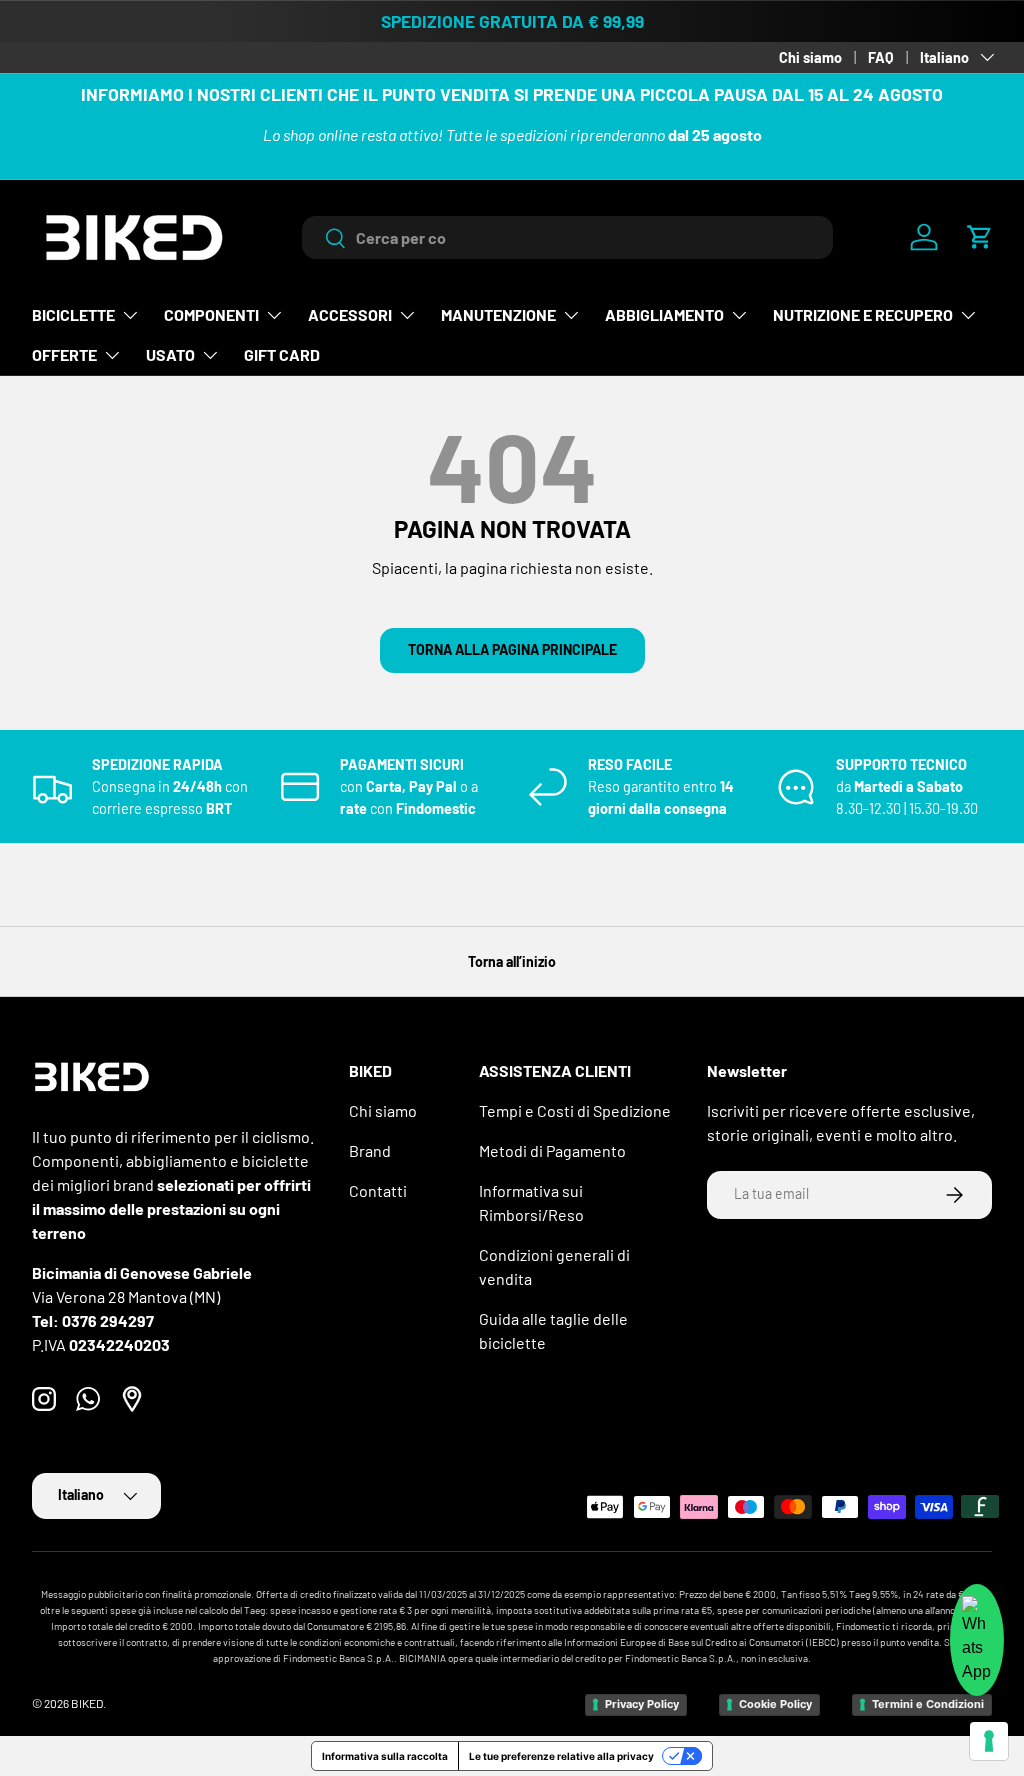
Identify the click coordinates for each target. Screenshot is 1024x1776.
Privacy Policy (642, 1704)
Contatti (378, 1190)
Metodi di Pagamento (552, 1150)
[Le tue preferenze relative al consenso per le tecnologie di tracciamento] (989, 1741)
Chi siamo (810, 57)
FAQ (881, 57)
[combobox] (567, 237)
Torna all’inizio (512, 961)
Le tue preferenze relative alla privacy (561, 1756)
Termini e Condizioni (928, 1704)
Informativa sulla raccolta (385, 1756)
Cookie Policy (775, 1704)
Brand (370, 1150)
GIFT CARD (282, 354)
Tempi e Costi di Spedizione (575, 1110)
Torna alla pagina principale (512, 649)
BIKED (87, 1703)
